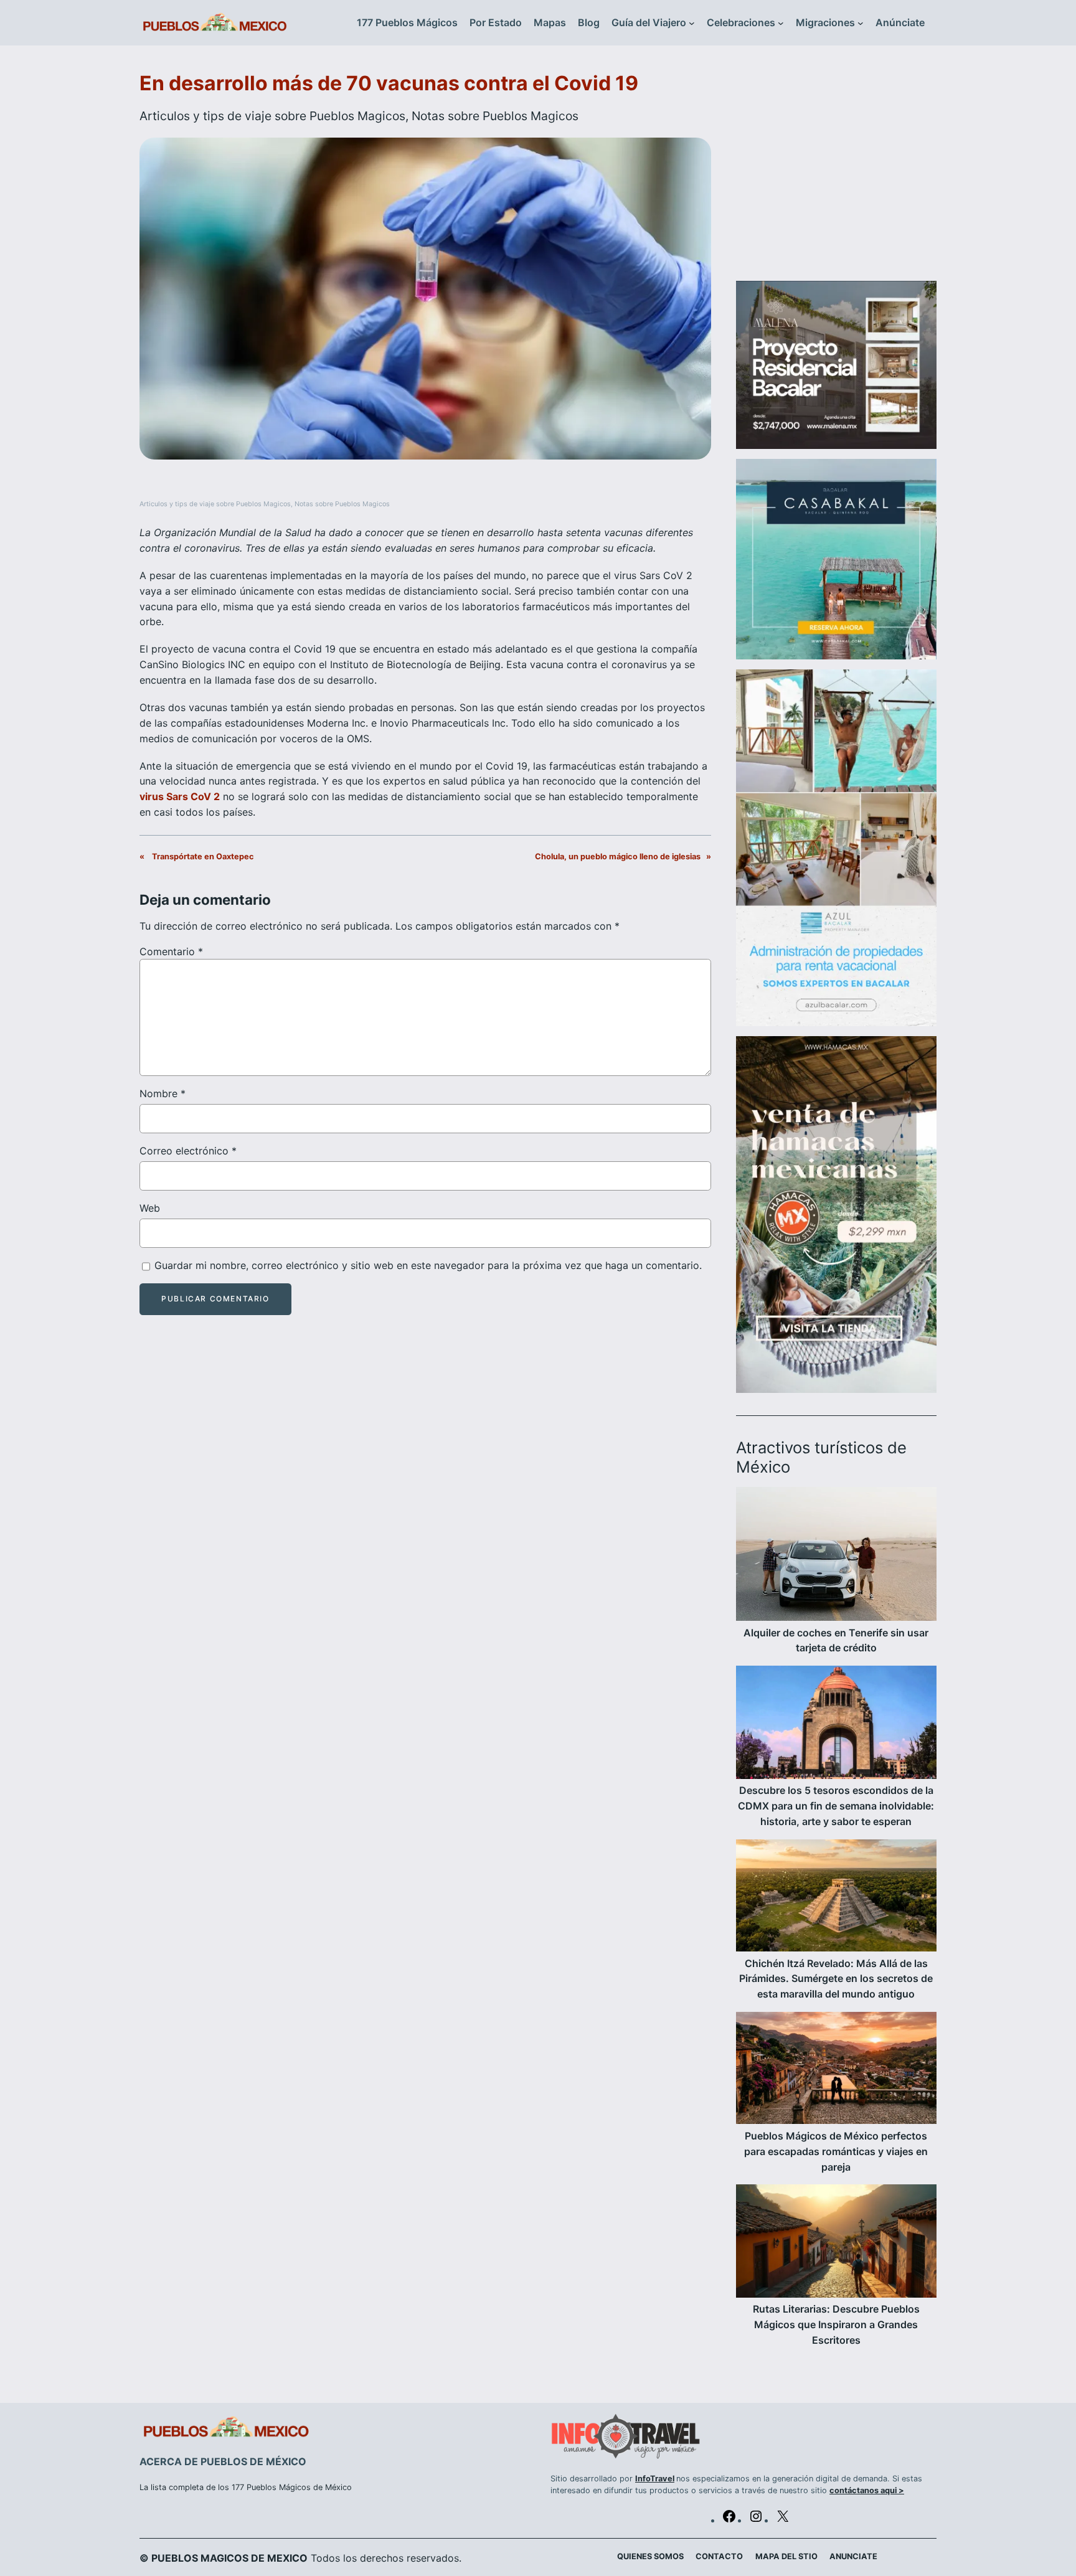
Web (150, 1208)
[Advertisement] (836, 171)
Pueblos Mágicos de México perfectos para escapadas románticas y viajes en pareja (836, 2151)
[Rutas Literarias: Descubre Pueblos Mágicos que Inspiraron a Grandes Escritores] (836, 2243)
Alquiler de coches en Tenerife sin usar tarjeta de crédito (836, 1640)
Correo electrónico (188, 1151)
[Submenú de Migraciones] (861, 23)
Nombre (163, 1093)
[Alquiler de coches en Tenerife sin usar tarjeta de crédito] (836, 1556)
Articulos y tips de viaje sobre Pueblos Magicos (272, 116)
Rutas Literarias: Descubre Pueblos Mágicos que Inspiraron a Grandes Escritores (836, 2324)
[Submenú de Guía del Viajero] (692, 23)
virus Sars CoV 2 (180, 796)
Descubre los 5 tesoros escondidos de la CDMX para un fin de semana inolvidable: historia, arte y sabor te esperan (836, 1806)
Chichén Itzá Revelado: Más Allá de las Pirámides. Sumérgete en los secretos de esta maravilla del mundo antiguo (836, 1979)
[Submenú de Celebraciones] (781, 23)
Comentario (171, 951)
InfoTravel (655, 2479)
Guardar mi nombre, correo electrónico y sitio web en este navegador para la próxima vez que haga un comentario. (428, 1265)
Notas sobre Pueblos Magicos (495, 116)
